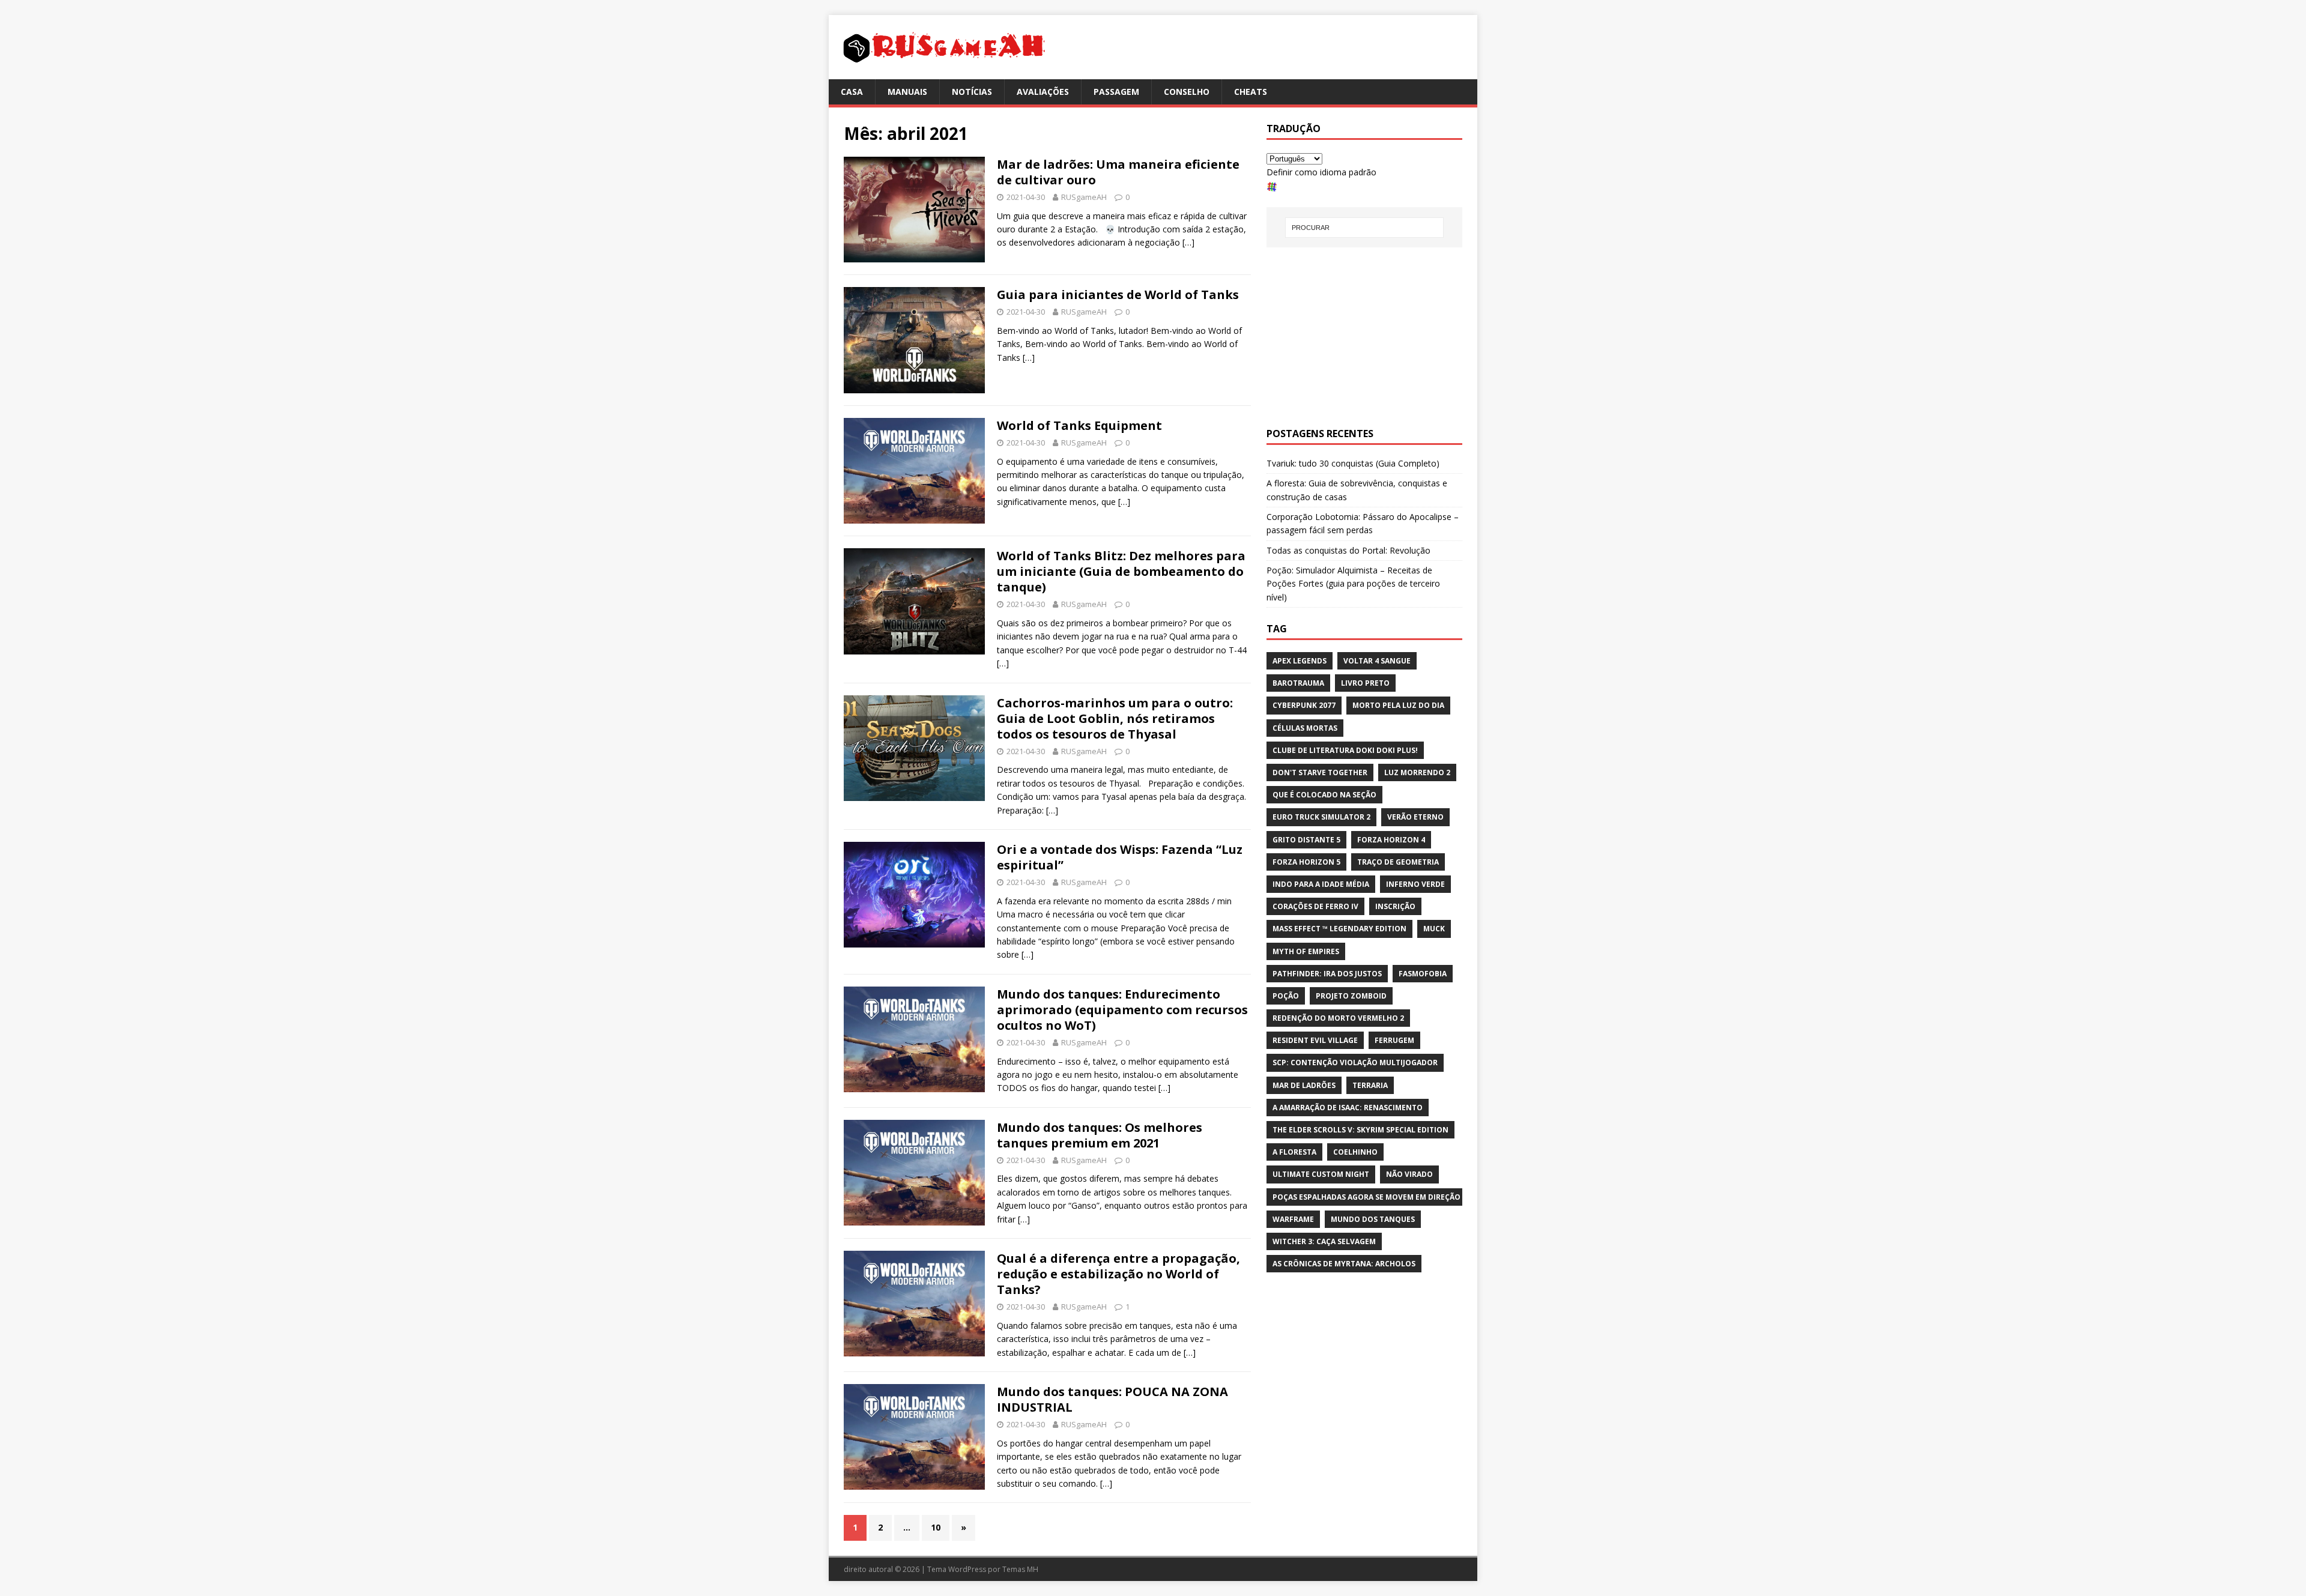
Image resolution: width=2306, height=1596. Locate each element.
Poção (1286, 996)
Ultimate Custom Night (1321, 1174)
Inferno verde (1415, 884)
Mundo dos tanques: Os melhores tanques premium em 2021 (1100, 1135)
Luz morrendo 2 (1417, 772)
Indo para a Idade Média (1321, 884)
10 (936, 1527)
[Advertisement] (1364, 337)
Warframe (1293, 1219)
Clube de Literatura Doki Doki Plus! (1345, 750)
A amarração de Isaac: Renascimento (1348, 1108)
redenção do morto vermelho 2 (1338, 1018)
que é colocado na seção (1324, 795)
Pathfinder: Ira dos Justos (1327, 974)
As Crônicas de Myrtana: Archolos (1344, 1264)
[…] (1188, 242)
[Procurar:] (1364, 228)
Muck (1434, 929)
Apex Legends (1300, 661)
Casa (852, 92)
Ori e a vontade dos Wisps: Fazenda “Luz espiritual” (1120, 857)
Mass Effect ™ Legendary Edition (1339, 929)
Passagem (1116, 92)
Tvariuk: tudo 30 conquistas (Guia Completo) (1353, 463)
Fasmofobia (1423, 974)
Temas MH (1020, 1569)
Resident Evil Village (1315, 1040)
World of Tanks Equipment (1079, 425)
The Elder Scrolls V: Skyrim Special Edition (1360, 1130)
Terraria (1370, 1085)
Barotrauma (1298, 683)
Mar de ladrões (1304, 1085)
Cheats (1251, 92)
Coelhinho (1355, 1152)
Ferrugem (1394, 1040)
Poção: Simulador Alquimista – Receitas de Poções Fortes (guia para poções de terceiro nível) (1353, 584)
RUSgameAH (1084, 197)
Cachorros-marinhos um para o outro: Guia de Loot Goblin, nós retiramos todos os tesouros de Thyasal (1115, 718)
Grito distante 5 (1306, 840)
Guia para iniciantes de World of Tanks (1118, 295)
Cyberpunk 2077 (1304, 705)
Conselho (1187, 92)
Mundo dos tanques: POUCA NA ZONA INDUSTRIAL (1112, 1399)
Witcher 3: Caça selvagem (1324, 1241)
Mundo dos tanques (1373, 1219)
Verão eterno (1415, 817)
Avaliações (1043, 92)
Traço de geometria (1398, 862)
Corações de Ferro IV (1315, 906)
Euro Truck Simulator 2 (1321, 817)
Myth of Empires (1306, 951)
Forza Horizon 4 (1391, 840)
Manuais (907, 92)
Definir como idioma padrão (1321, 172)
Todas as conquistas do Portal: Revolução (1348, 550)
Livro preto (1365, 683)
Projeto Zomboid (1351, 996)
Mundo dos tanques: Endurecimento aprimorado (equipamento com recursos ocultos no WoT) (1122, 1010)
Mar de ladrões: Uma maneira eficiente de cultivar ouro (1118, 172)
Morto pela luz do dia (1398, 705)
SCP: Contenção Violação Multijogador (1355, 1062)
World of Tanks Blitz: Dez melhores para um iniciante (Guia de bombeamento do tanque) (1121, 571)
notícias (972, 92)
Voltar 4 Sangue (1377, 661)
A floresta (1294, 1152)
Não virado (1409, 1174)
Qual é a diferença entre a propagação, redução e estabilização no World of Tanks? (1118, 1274)
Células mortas (1305, 728)
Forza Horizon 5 (1306, 862)
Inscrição (1395, 906)
